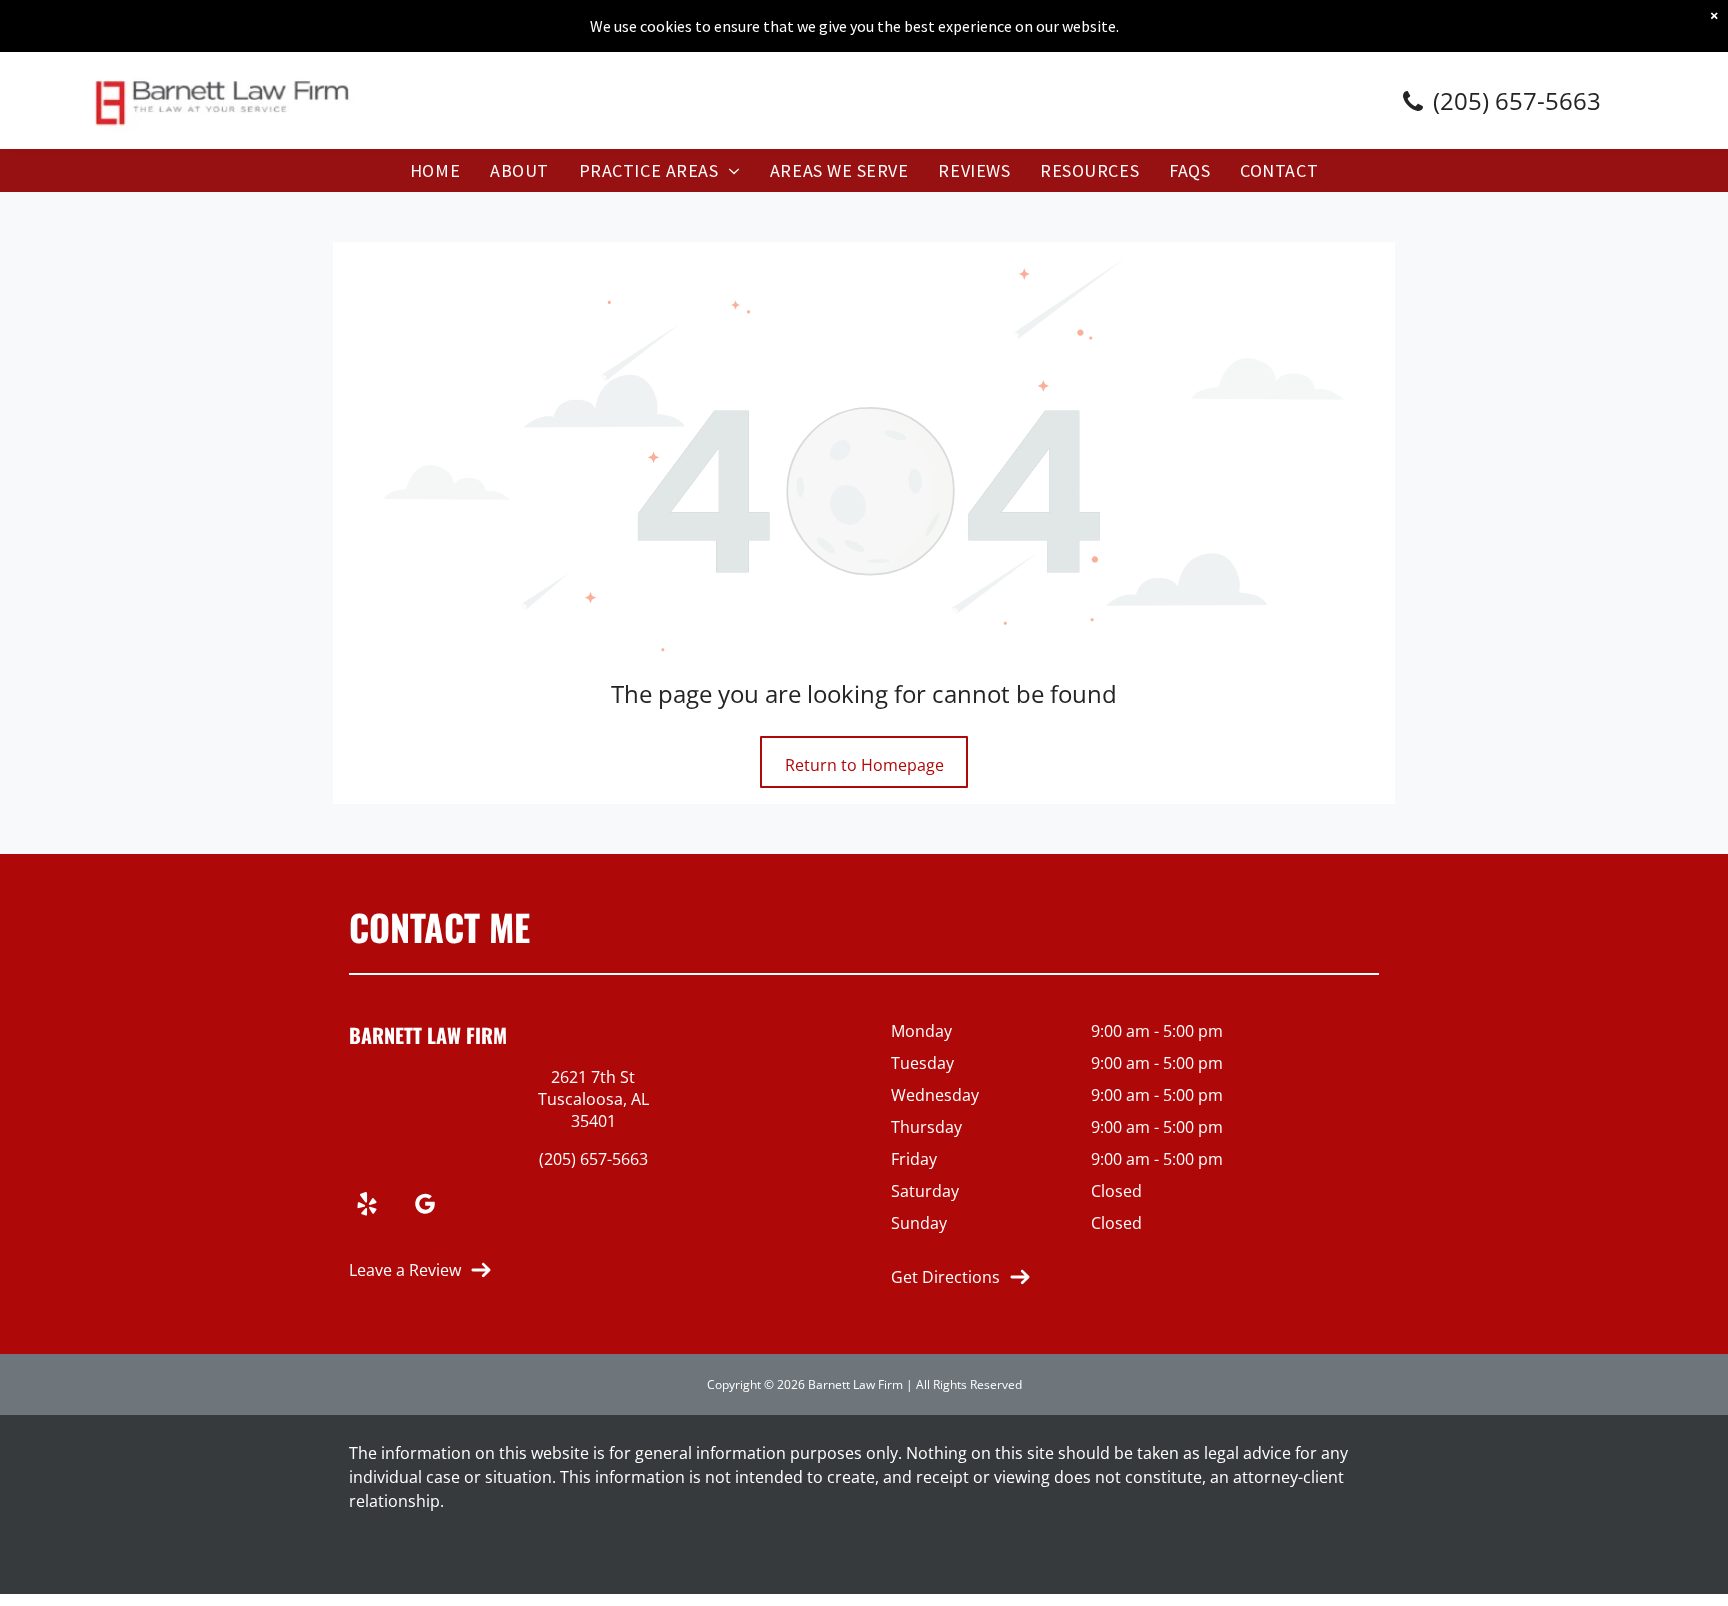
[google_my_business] (425, 1206)
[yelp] (367, 1206)
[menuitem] (435, 170)
